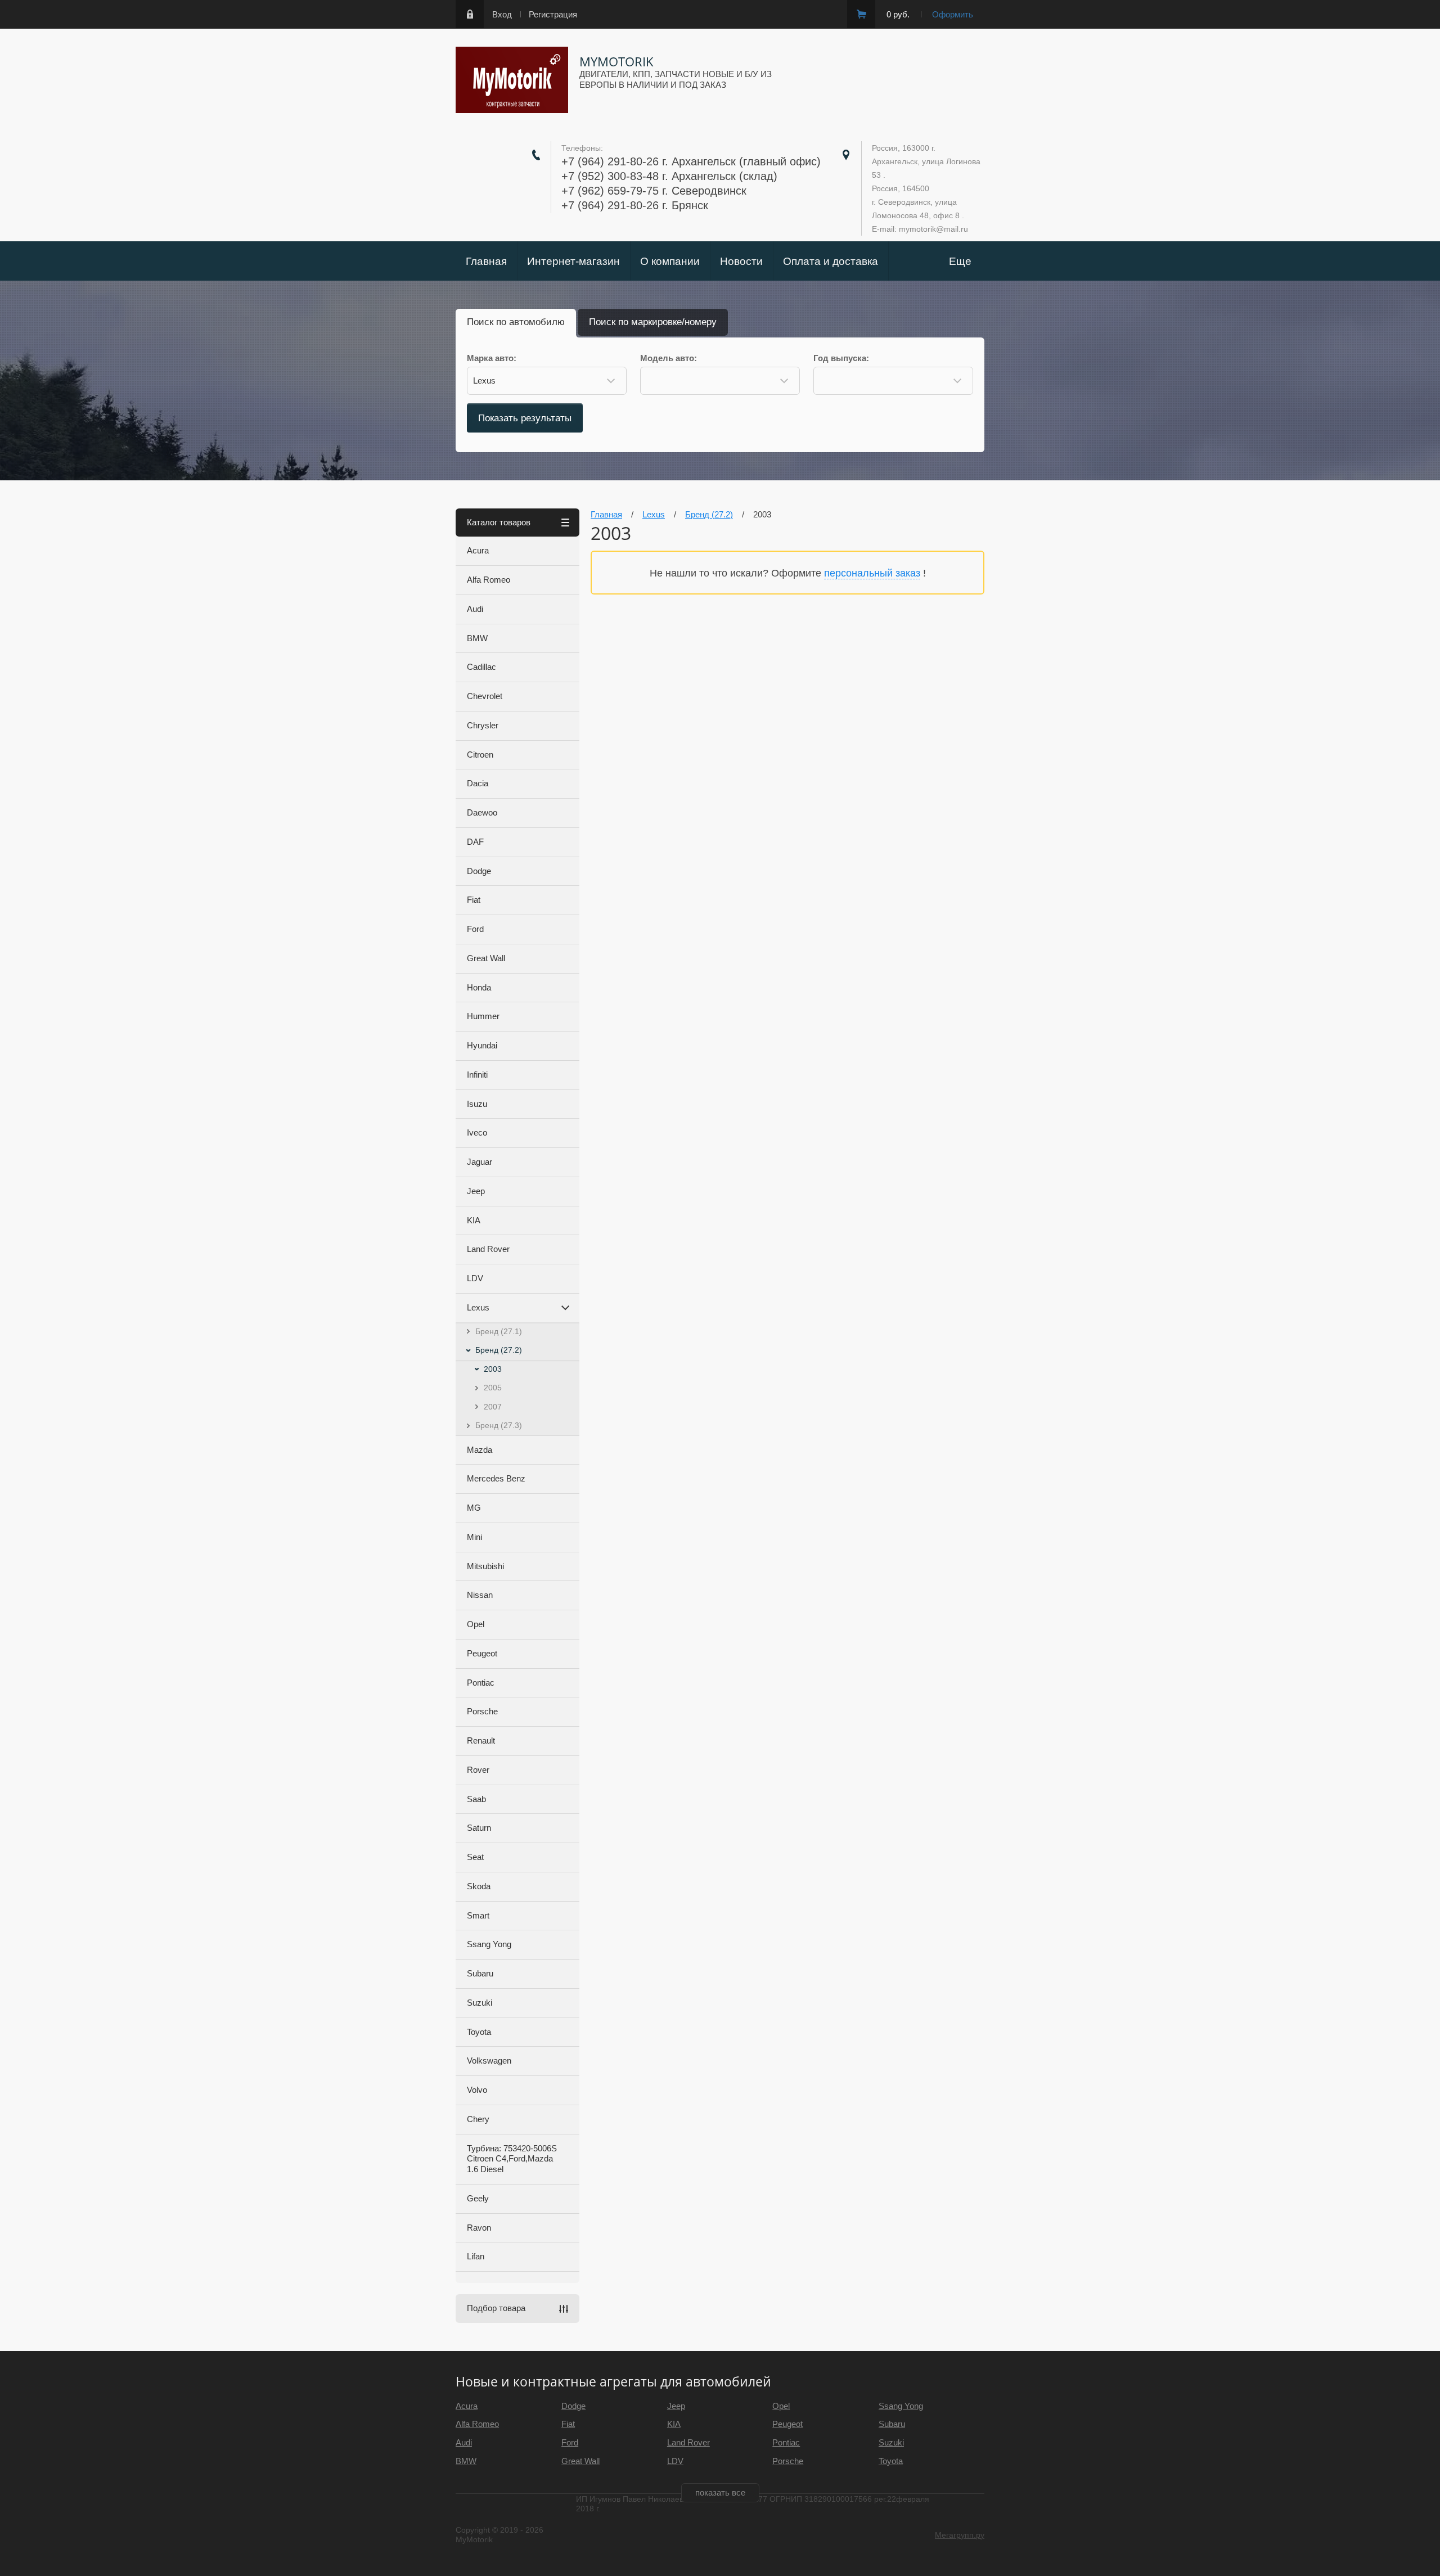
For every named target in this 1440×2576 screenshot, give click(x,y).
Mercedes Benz (496, 1478)
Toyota (479, 2032)
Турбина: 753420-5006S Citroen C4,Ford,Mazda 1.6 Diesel (512, 2159)
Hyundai (482, 1045)
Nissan (480, 1595)
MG (474, 1508)
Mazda (480, 1450)
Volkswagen (489, 2061)
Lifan (476, 2256)
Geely (478, 2198)
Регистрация (553, 14)
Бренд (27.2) (499, 1350)
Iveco (477, 1132)
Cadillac (481, 667)
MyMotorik (616, 61)
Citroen (480, 755)
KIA (474, 1220)
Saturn (479, 1828)
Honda (479, 987)
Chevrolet (485, 696)
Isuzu (477, 1104)
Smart (478, 1915)
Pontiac (481, 1683)
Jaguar (480, 1162)
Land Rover (488, 1249)
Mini (474, 1537)
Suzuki (480, 2003)
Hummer (483, 1016)
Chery (478, 2119)
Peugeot (482, 1653)
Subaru (480, 1973)
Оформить (953, 14)
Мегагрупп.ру (960, 2535)
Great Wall (486, 958)
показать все (720, 2492)
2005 (493, 1388)
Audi (475, 609)
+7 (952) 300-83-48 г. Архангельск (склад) (669, 176)
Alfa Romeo (489, 580)
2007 (493, 1407)
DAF (475, 842)
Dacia (478, 783)
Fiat (474, 900)
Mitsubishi (485, 1566)
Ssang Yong (489, 1944)
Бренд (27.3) (499, 1425)
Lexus (478, 1307)
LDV (475, 1278)
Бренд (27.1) (499, 1331)
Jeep (476, 1191)
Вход (502, 14)
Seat (475, 1857)
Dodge (479, 871)
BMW (477, 638)
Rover (478, 1770)
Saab (476, 1799)
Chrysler (483, 725)
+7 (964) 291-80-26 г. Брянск (635, 205)
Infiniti (477, 1075)
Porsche (482, 1711)
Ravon (479, 2228)
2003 (493, 1369)
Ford (475, 929)
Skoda (479, 1886)
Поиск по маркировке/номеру (653, 322)
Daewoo (482, 812)
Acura (478, 550)
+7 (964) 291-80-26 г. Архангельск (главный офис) (691, 161)
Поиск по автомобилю (516, 322)
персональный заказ (872, 573)
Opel (476, 1624)
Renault (481, 1740)
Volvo (477, 2090)
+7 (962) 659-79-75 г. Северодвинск (654, 191)
